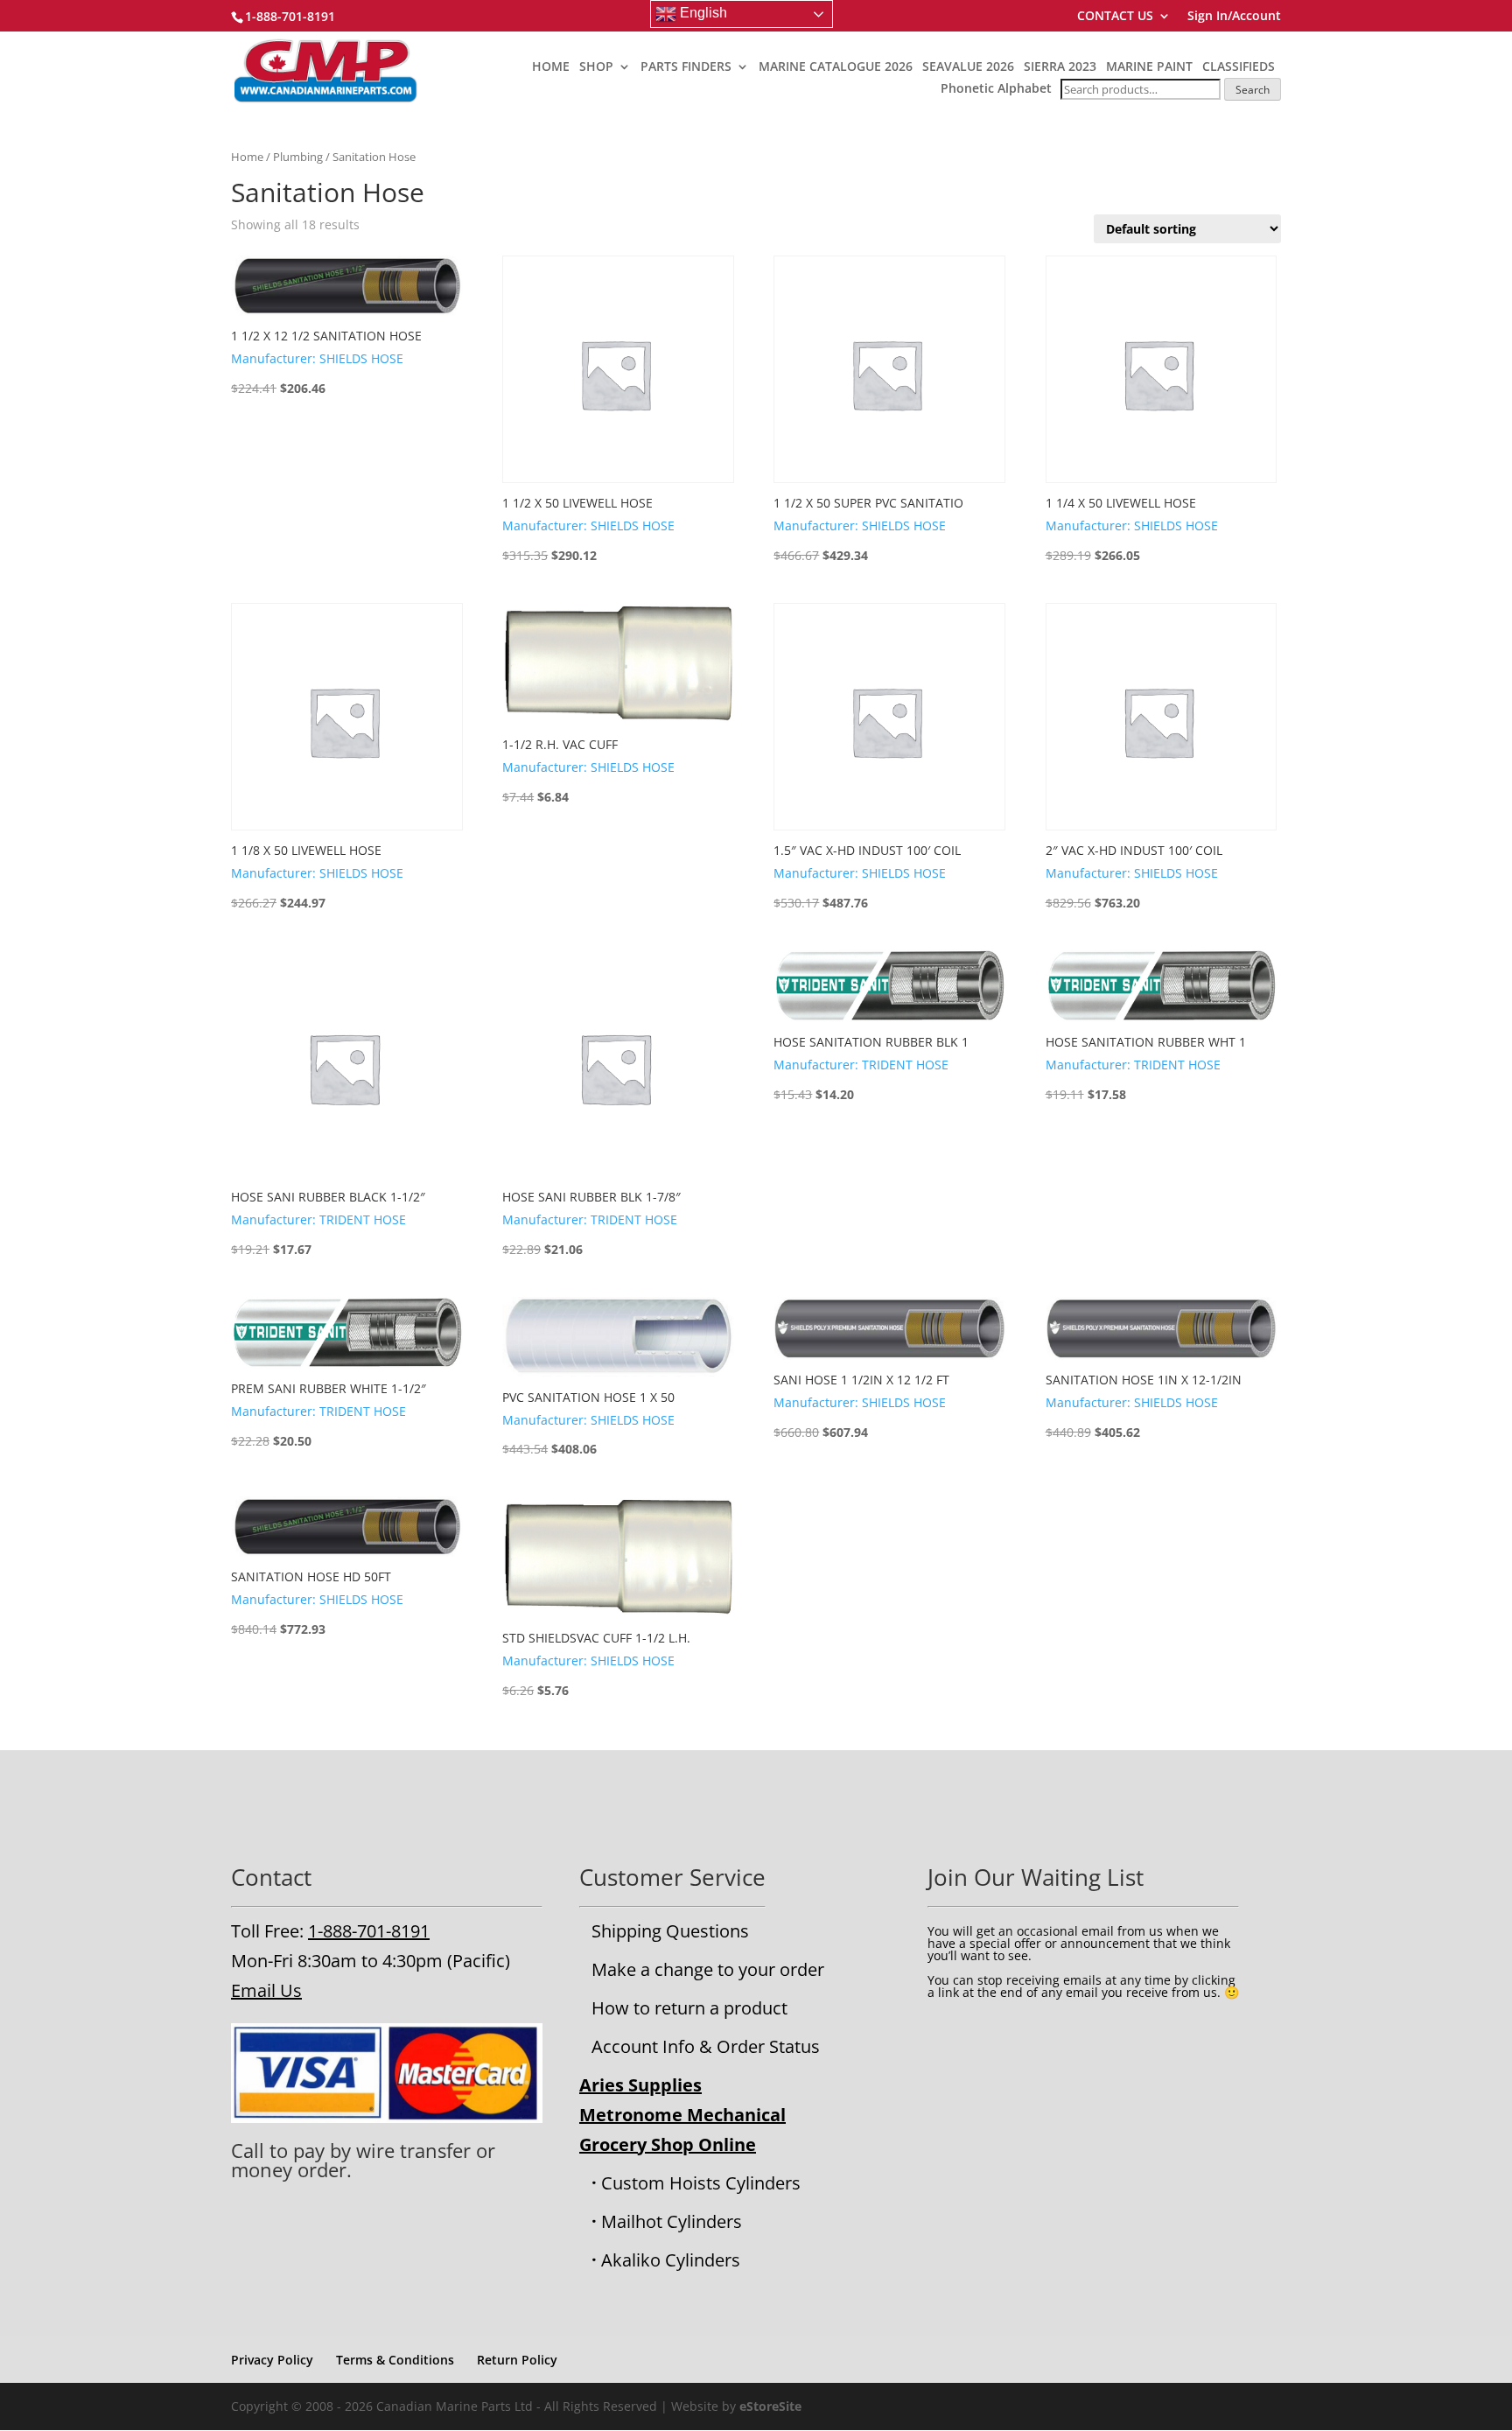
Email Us (266, 1990)
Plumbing (298, 157)
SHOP (596, 67)
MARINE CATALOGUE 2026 (836, 67)
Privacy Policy (272, 2360)
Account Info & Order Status (706, 2046)
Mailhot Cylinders (672, 2221)
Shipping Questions (670, 1931)
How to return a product (689, 2008)
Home (247, 157)
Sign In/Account (1234, 17)
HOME (551, 67)
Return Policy (517, 2360)
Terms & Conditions (395, 2360)
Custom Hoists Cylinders (701, 2183)
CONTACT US (1115, 17)
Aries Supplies (640, 2085)
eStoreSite (770, 2406)
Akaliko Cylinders (671, 2260)
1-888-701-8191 (369, 1931)
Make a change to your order (708, 1969)
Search (1253, 90)
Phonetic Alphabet (996, 88)
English (702, 13)
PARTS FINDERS (686, 67)
